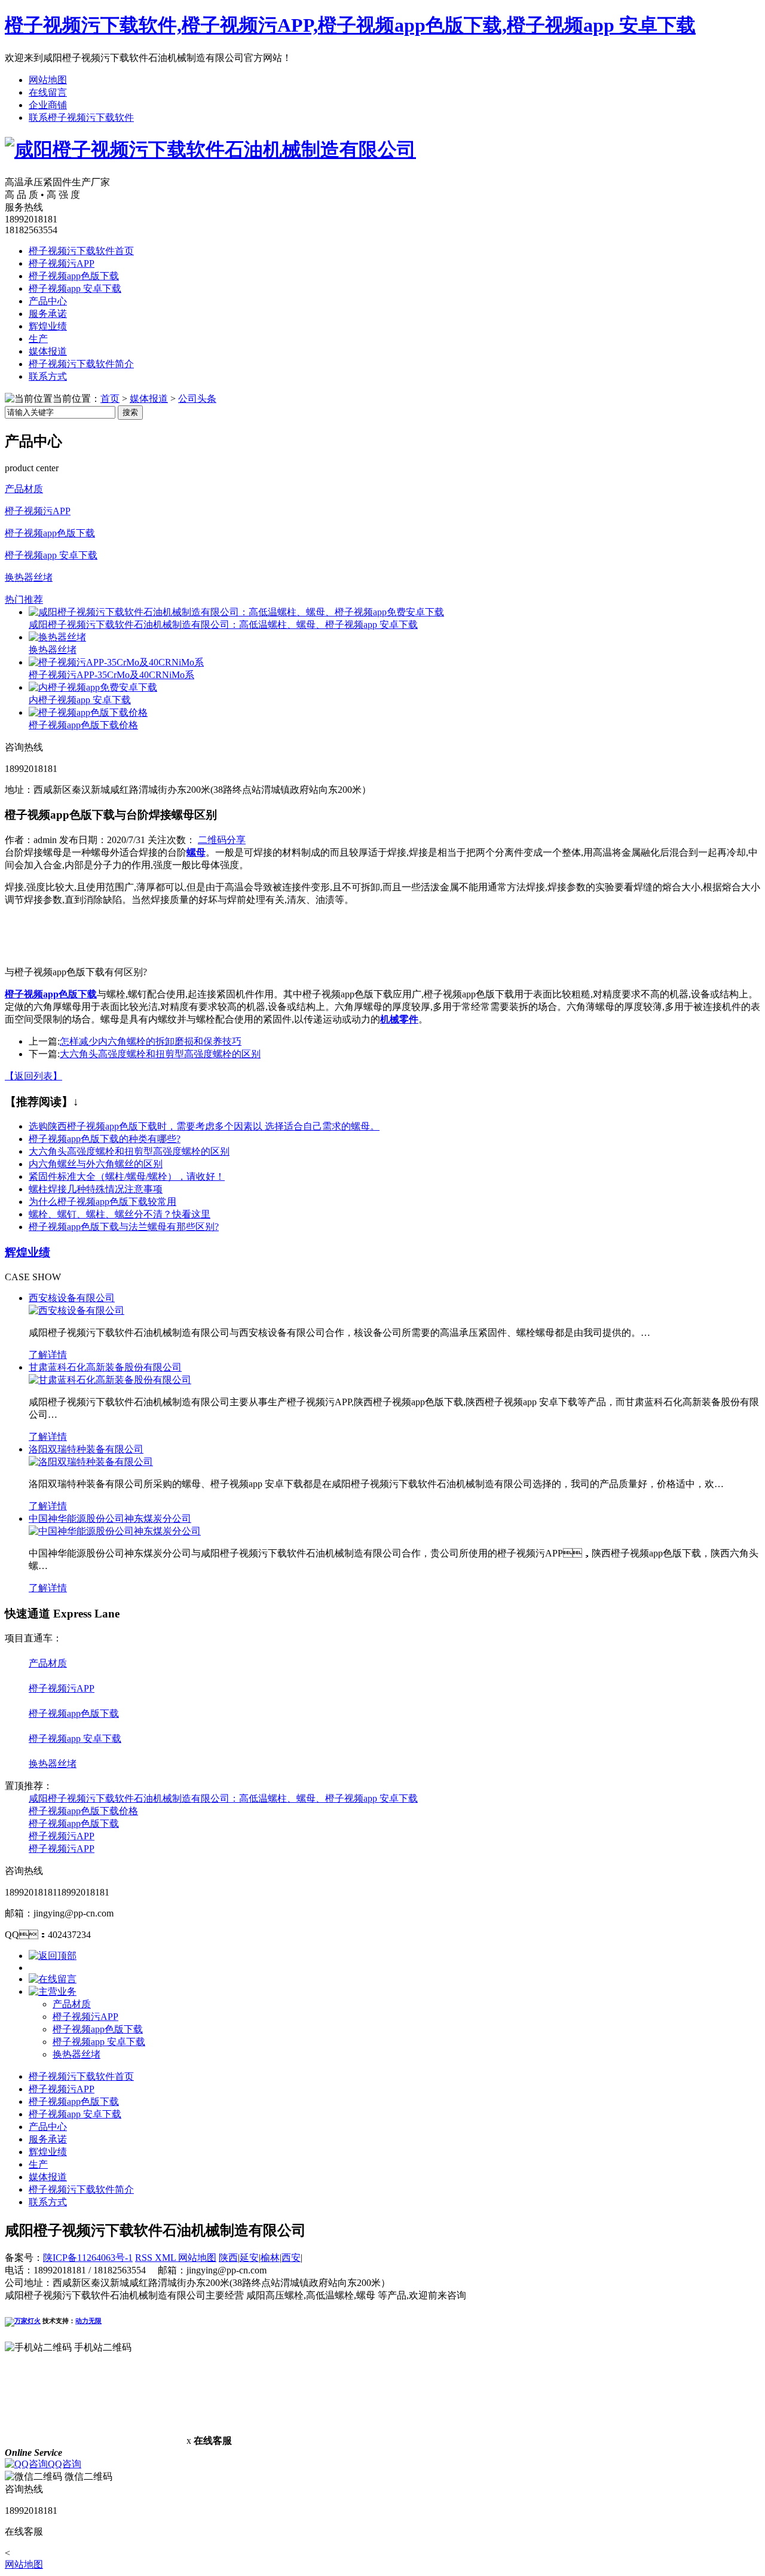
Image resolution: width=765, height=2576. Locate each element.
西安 (291, 2258)
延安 (249, 2258)
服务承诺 (48, 314)
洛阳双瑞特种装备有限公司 (86, 1449)
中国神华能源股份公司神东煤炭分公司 (110, 1519)
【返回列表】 (33, 1076)
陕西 (228, 2258)
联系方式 (48, 376)
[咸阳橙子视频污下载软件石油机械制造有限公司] (210, 149)
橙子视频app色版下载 (74, 276)
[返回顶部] (53, 1956)
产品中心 (48, 301)
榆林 (270, 2258)
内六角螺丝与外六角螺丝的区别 (96, 1164)
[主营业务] (53, 1991)
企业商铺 (48, 105)
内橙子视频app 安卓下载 (80, 700)
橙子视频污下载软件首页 (81, 251)
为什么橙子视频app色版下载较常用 (102, 1202)
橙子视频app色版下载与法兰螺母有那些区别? (124, 1227)
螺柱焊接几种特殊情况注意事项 (96, 1189)
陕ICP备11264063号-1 (88, 2258)
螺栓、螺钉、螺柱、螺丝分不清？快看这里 (120, 1214)
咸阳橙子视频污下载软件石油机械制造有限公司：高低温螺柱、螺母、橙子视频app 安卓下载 (223, 1798)
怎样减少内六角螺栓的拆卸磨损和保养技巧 (151, 1041)
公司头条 (197, 399)
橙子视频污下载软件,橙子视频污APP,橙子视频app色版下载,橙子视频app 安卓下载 (350, 25)
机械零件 (399, 1019)
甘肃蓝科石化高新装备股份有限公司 (105, 1367)
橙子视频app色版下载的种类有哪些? (105, 1139)
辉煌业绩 (48, 326)
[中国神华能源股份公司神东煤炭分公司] (115, 1531)
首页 (110, 399)
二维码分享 (222, 840)
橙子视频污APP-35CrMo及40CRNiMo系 (111, 675)
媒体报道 (48, 351)
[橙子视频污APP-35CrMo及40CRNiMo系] (116, 662)
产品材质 (24, 489)
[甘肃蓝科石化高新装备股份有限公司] (110, 1380)
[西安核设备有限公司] (76, 1310)
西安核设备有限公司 (72, 1298)
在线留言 (48, 92)
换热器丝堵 (29, 577)
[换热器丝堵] (57, 637)
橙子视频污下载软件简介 (81, 364)
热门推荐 (24, 599)
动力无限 (88, 2321)
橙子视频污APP (62, 263)
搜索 (130, 412)
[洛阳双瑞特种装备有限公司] (91, 1462)
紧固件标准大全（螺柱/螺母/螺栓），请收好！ (127, 1176)
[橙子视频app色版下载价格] (88, 712)
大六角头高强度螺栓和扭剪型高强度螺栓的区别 (160, 1054)
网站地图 (48, 80)
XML (166, 2258)
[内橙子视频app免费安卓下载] (93, 687)
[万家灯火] (23, 2321)
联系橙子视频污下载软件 (81, 117)
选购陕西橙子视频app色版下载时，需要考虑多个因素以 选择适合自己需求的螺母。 (204, 1126)
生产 (38, 339)
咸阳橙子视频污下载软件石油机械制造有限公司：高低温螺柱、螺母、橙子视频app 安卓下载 (223, 625)
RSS (145, 2258)
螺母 (196, 852)
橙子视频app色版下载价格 (83, 725)
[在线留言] (53, 1979)
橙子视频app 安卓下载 (75, 289)
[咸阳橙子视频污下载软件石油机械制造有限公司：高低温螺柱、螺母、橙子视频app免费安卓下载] (236, 612)
